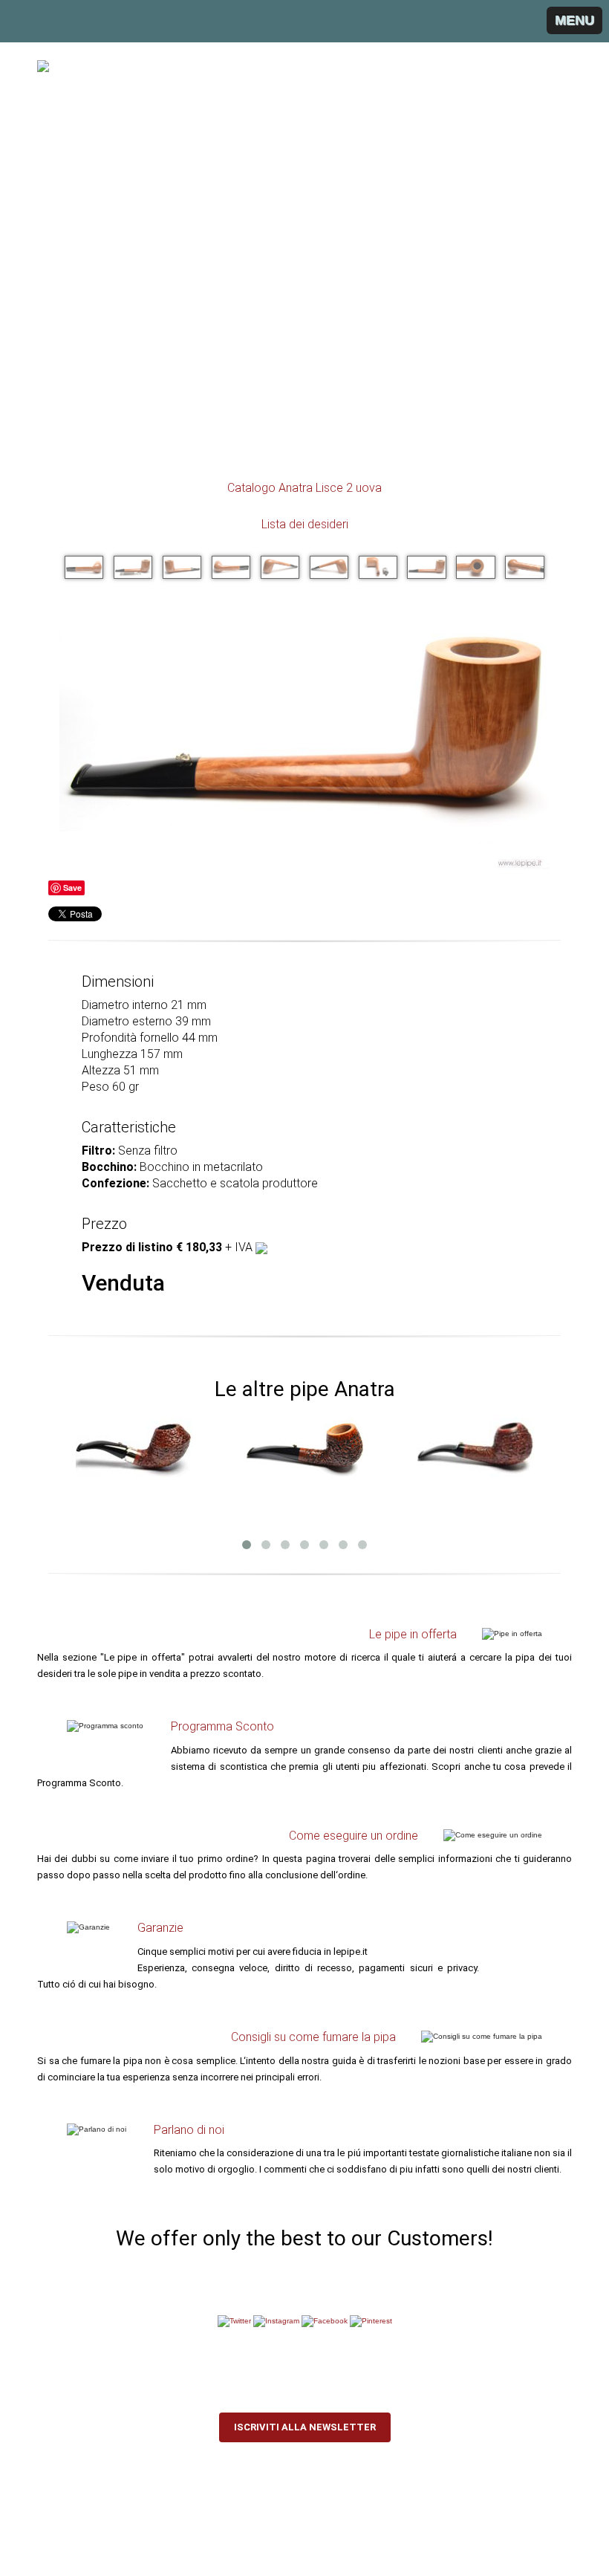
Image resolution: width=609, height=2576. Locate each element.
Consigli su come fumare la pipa (313, 2037)
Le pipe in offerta (413, 1634)
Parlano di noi (189, 2130)
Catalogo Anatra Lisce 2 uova (304, 488)
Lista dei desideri (305, 524)
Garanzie (160, 1928)
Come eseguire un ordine (354, 1836)
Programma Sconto (222, 1726)
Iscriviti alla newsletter (305, 2427)
